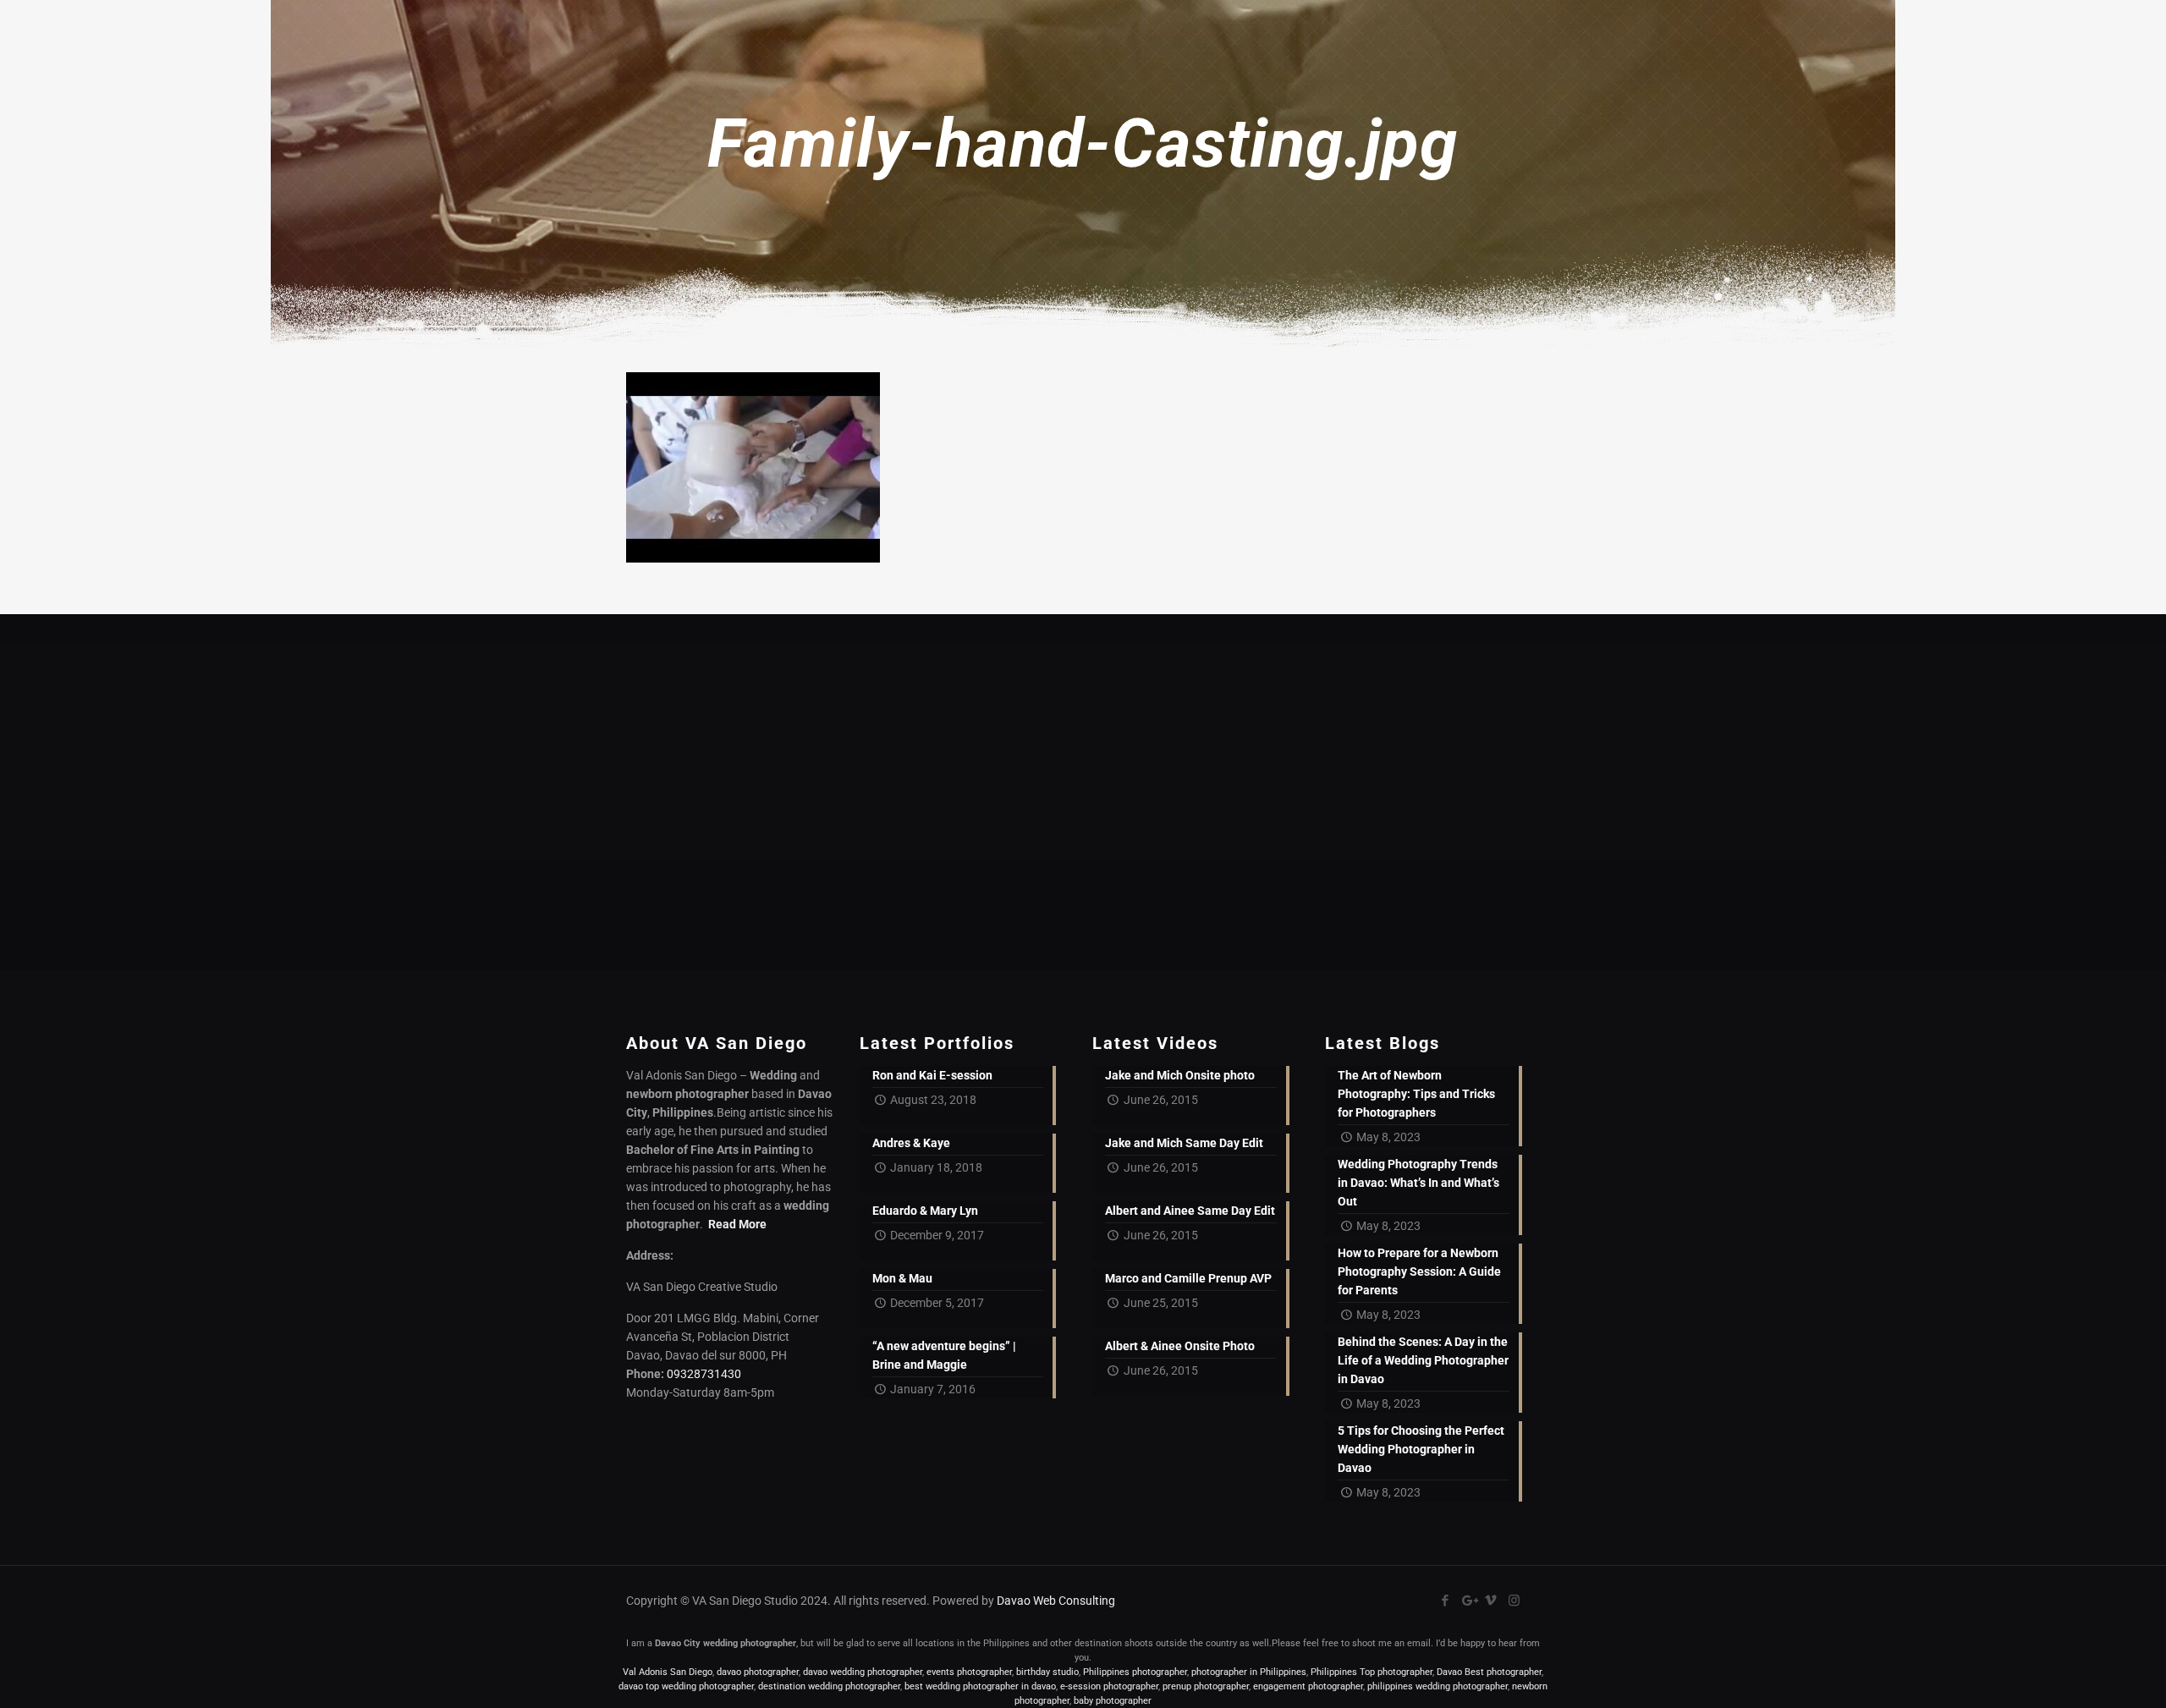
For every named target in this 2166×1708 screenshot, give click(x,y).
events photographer (969, 1672)
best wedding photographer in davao (980, 1686)
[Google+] (1468, 1601)
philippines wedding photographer (1438, 1686)
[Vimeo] (1491, 1601)
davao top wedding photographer (686, 1686)
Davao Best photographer (1489, 1672)
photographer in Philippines (1249, 1672)
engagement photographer (1308, 1686)
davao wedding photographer (863, 1672)
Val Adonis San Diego (668, 1672)
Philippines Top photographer (1372, 1672)
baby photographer (1113, 1701)
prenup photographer (1206, 1686)
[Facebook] (1446, 1601)
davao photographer (758, 1672)
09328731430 (704, 1374)
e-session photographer (1109, 1686)
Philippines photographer (1135, 1672)
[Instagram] (1514, 1601)
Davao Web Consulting (1056, 1601)
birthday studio (1047, 1672)
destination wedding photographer (829, 1686)
